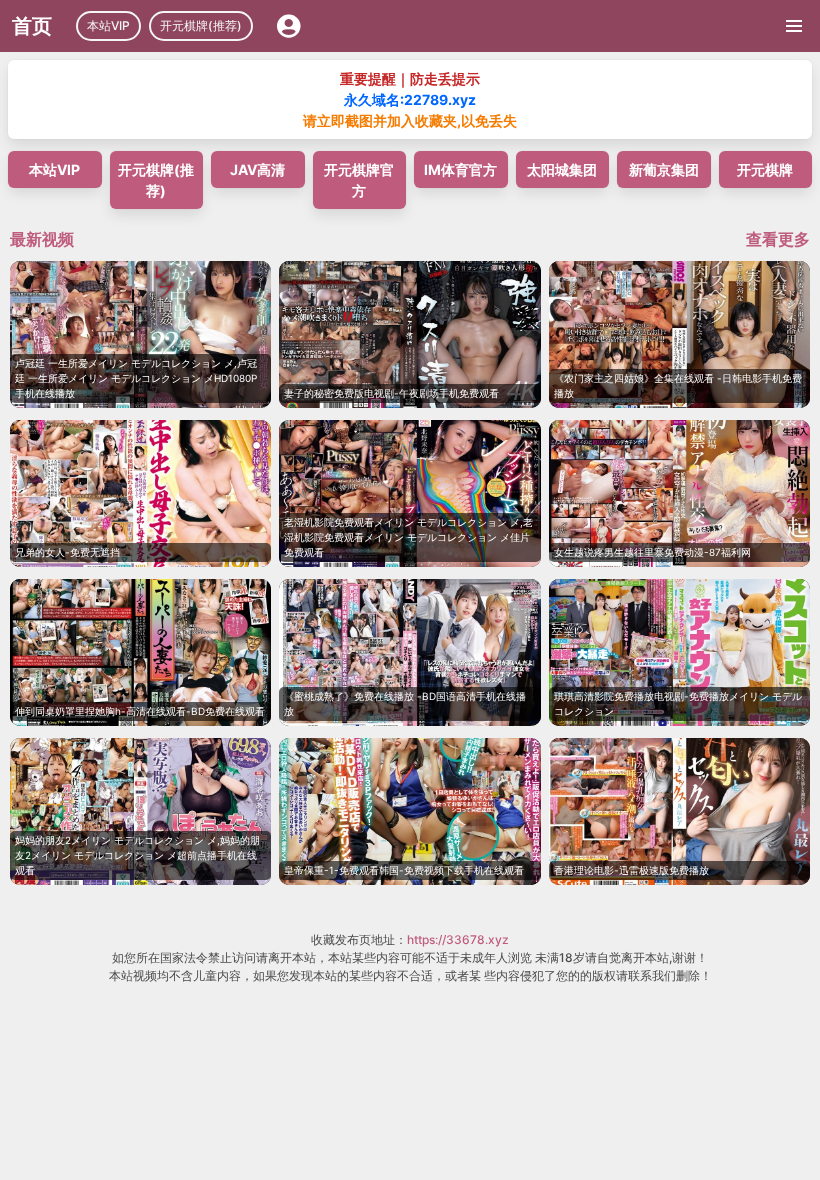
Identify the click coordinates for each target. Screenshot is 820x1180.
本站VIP (108, 25)
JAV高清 (257, 169)
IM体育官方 (460, 169)
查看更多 (778, 239)
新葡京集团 (664, 169)
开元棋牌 (765, 169)
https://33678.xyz (458, 939)
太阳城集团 (562, 169)
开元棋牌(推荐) (201, 25)
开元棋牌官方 (359, 180)
